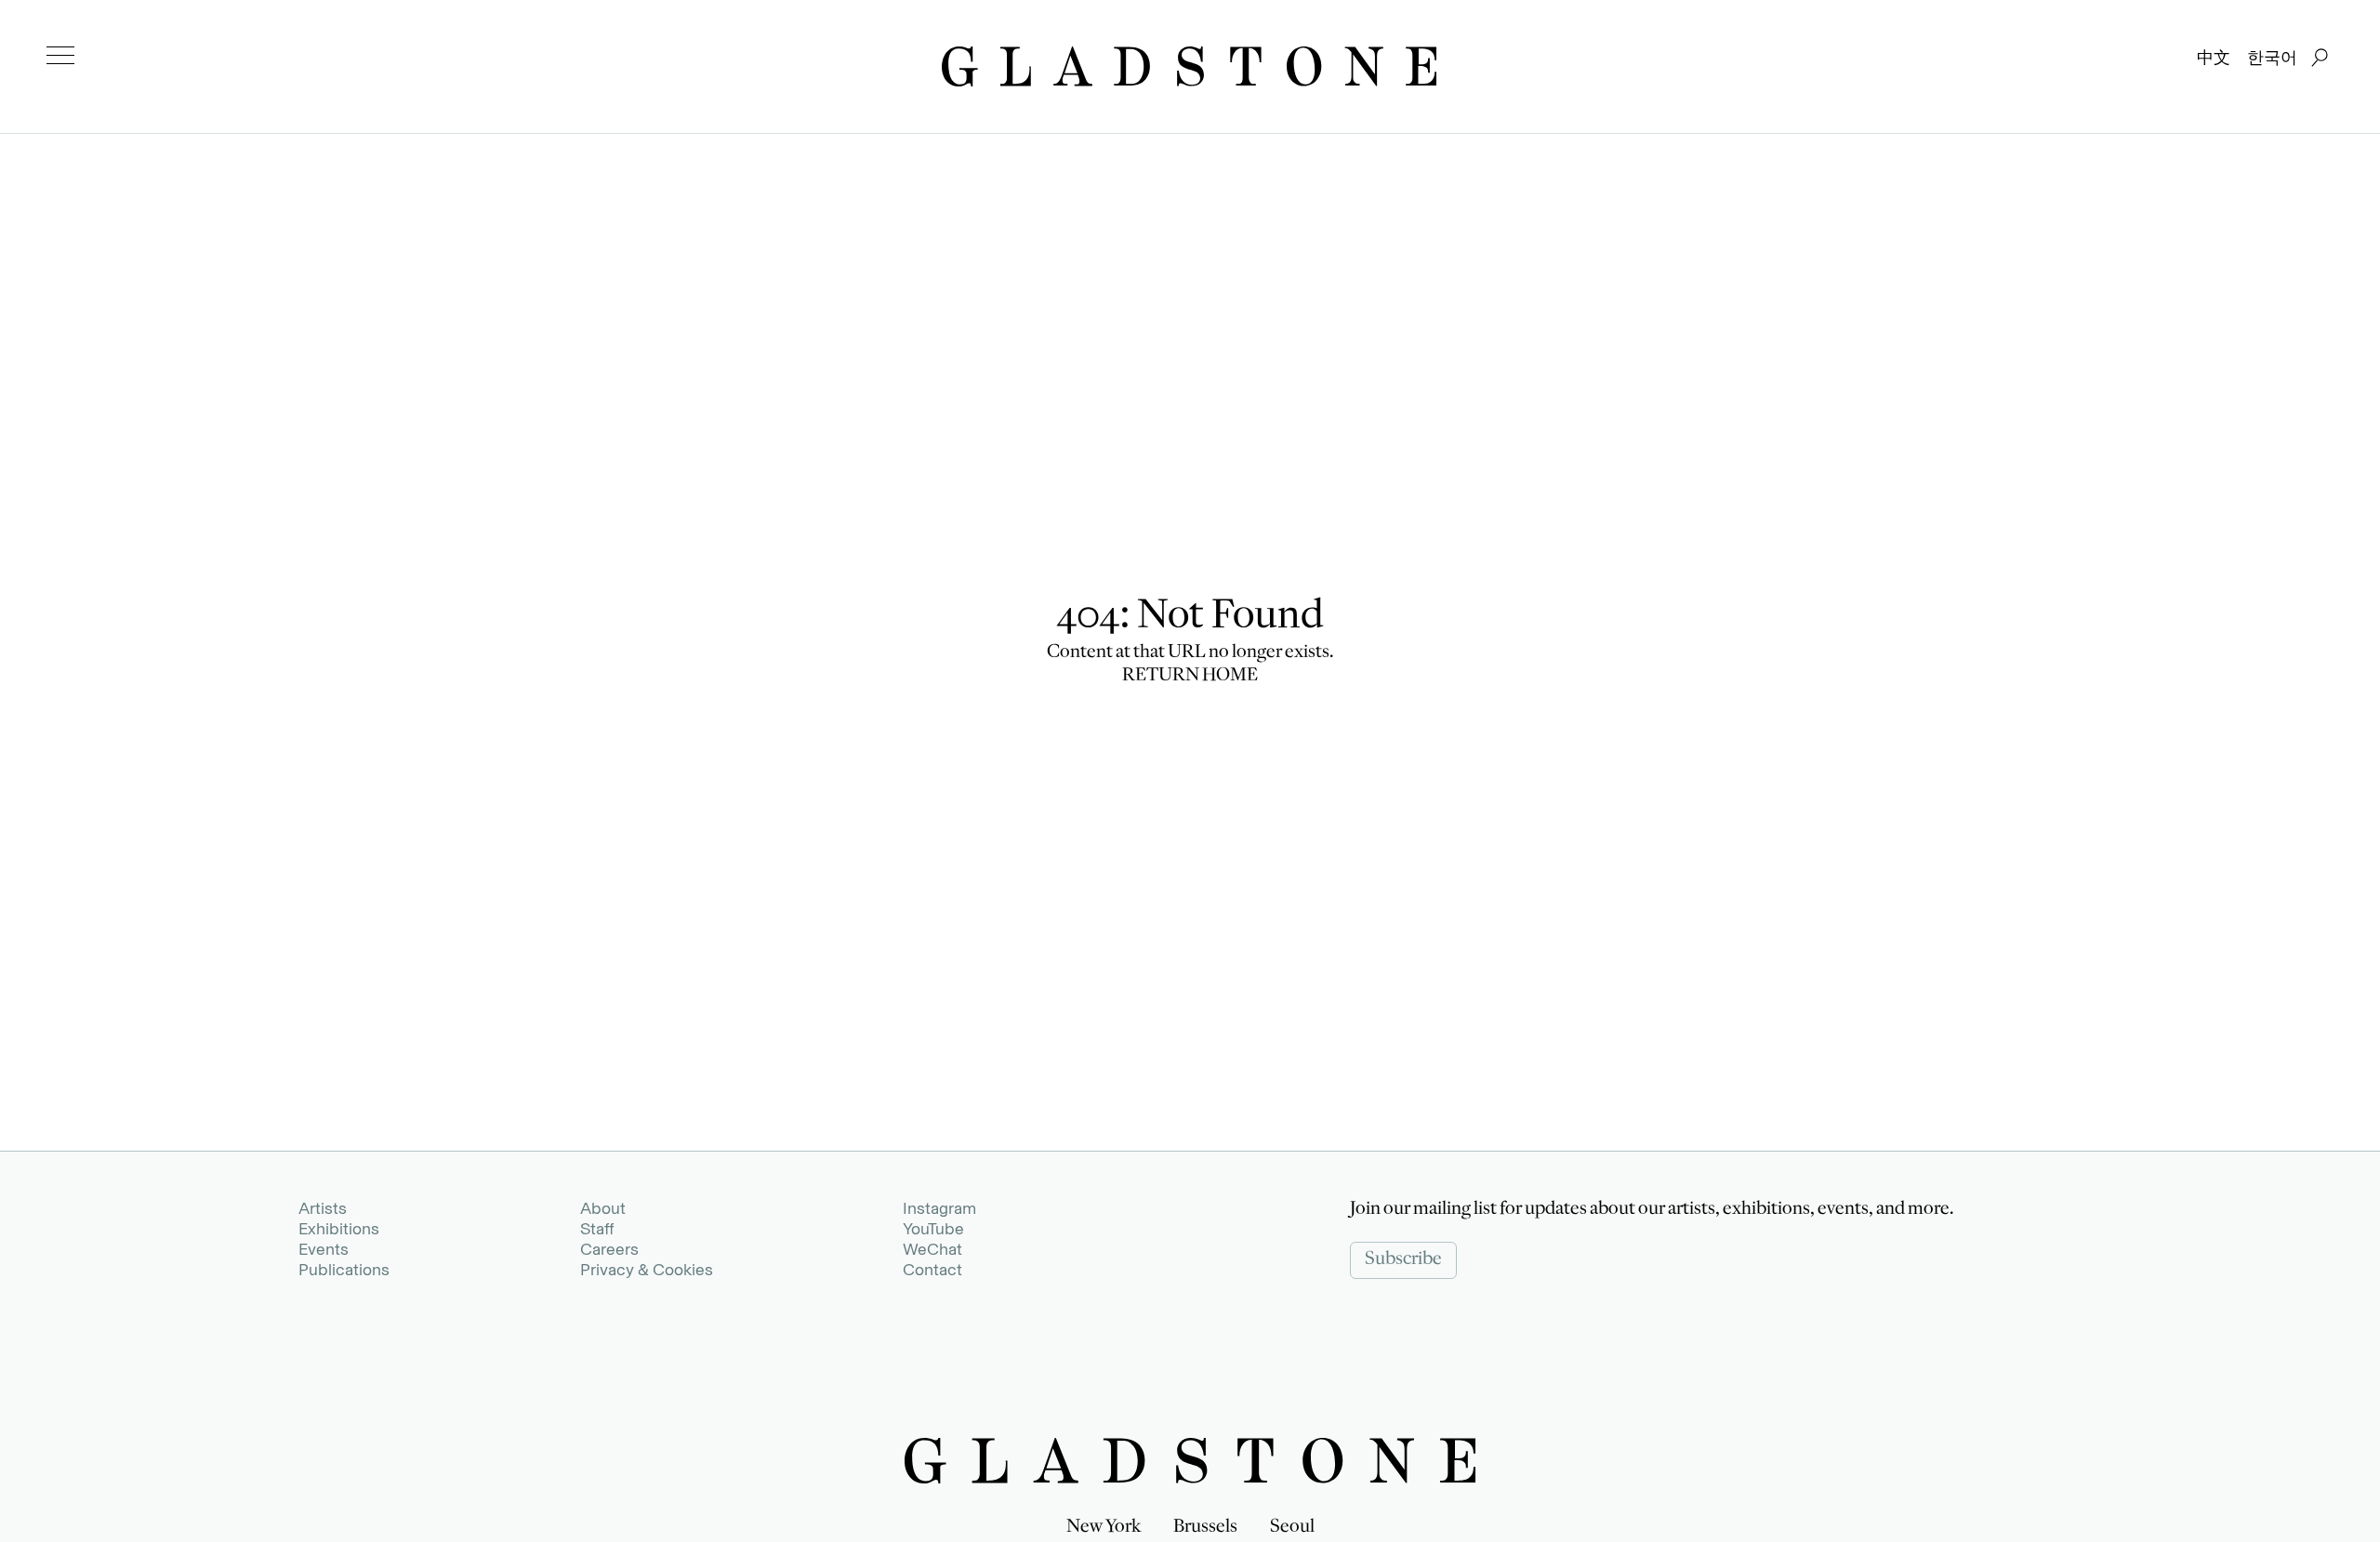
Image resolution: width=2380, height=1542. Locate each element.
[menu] (60, 56)
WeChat (932, 1249)
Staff (597, 1229)
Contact (932, 1270)
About (603, 1208)
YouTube (933, 1229)
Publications (344, 1270)
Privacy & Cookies (647, 1270)
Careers (609, 1249)
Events (324, 1249)
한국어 (2272, 58)
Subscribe (1403, 1260)
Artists (323, 1208)
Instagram (939, 1208)
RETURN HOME (1190, 677)
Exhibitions (339, 1229)
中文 (2214, 58)
